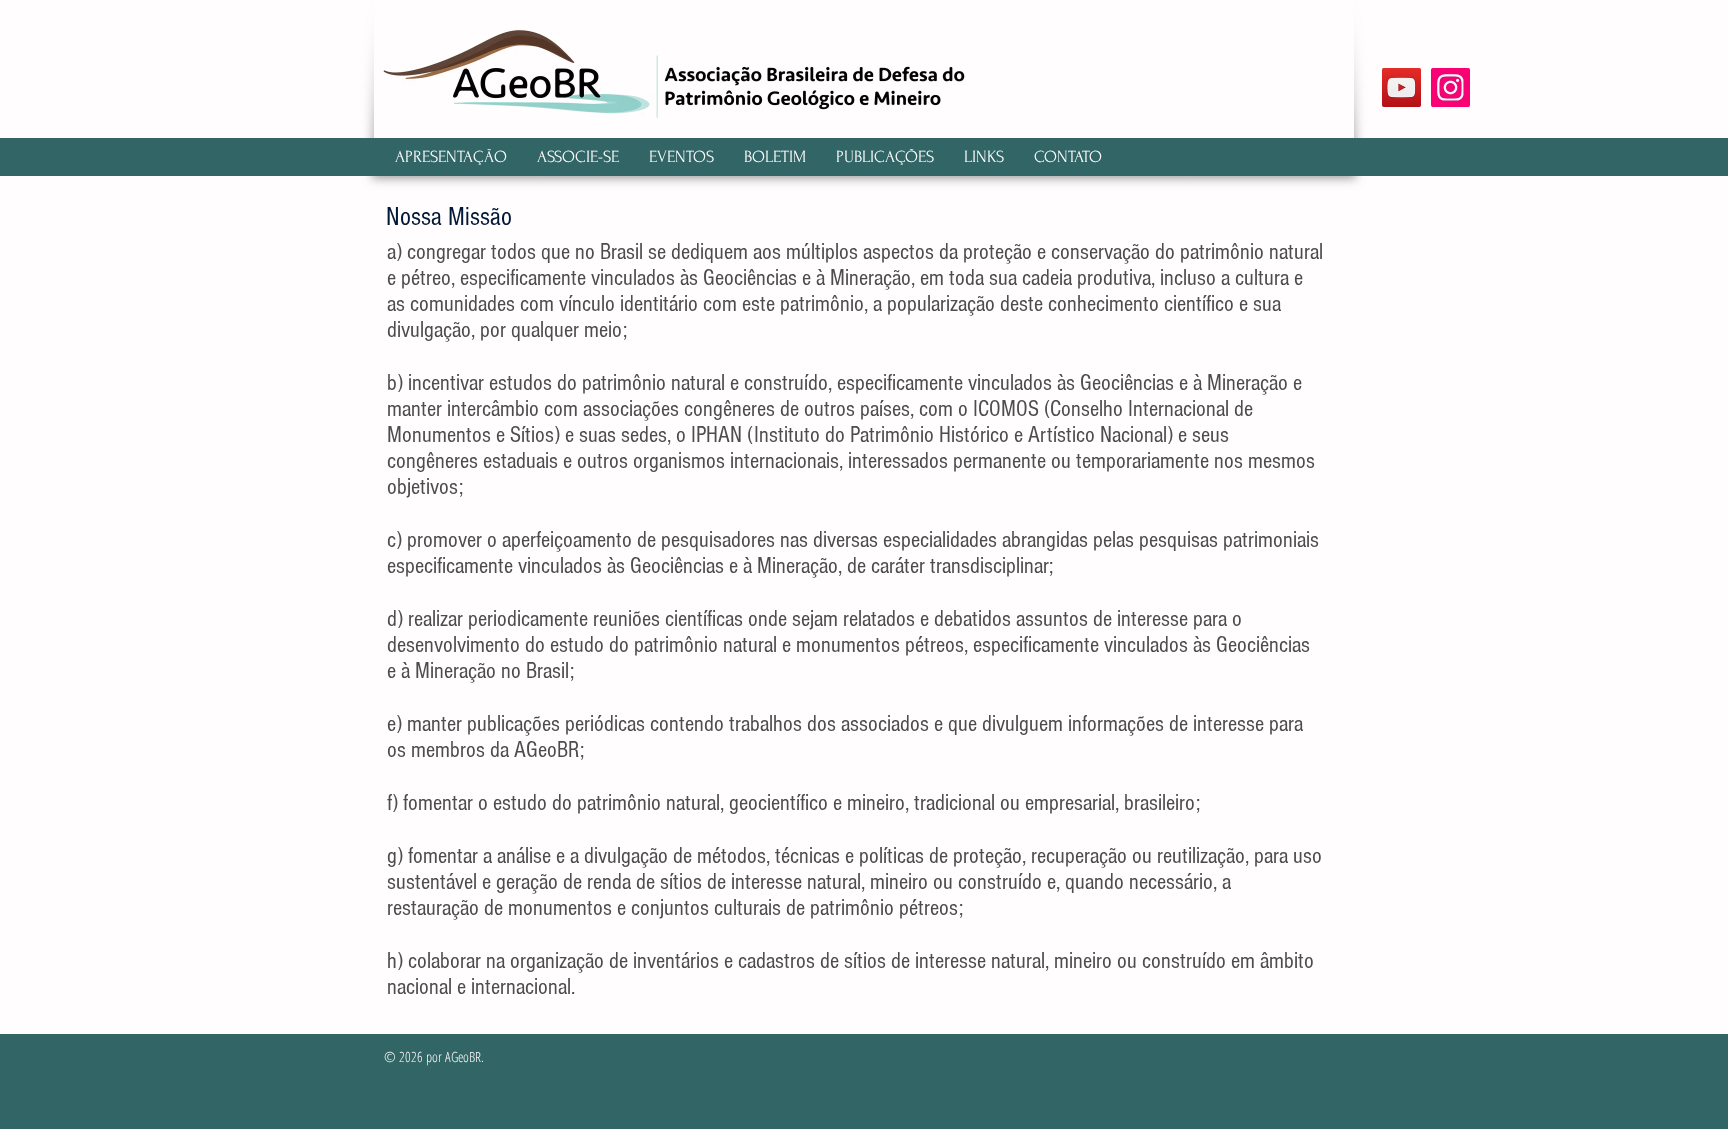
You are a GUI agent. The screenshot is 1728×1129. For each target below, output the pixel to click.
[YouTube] (1401, 87)
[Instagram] (1450, 87)
